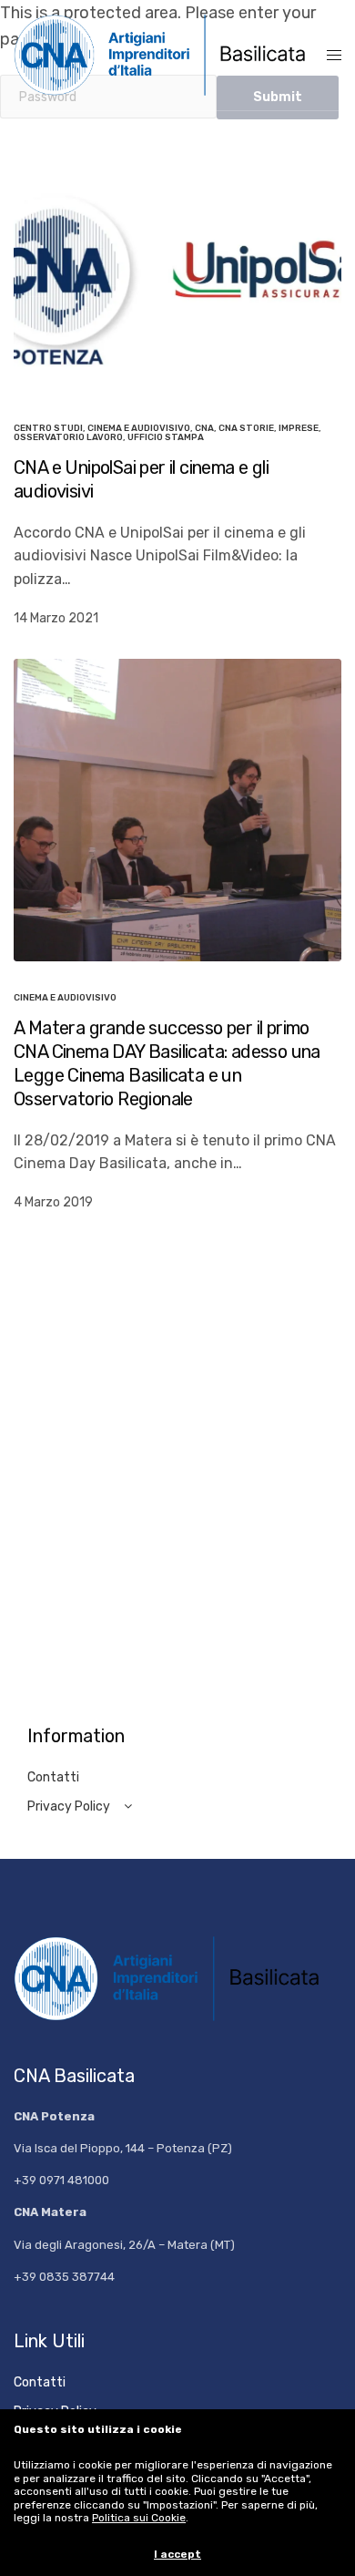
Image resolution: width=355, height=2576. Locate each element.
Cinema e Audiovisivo (139, 428)
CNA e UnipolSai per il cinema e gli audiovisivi (141, 479)
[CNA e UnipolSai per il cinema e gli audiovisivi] (177, 279)
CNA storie (246, 428)
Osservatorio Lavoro (68, 437)
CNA (204, 428)
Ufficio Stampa (166, 437)
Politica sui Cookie (139, 2518)
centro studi (48, 428)
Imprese (299, 428)
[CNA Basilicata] (170, 55)
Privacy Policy (69, 1806)
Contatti (53, 1777)
